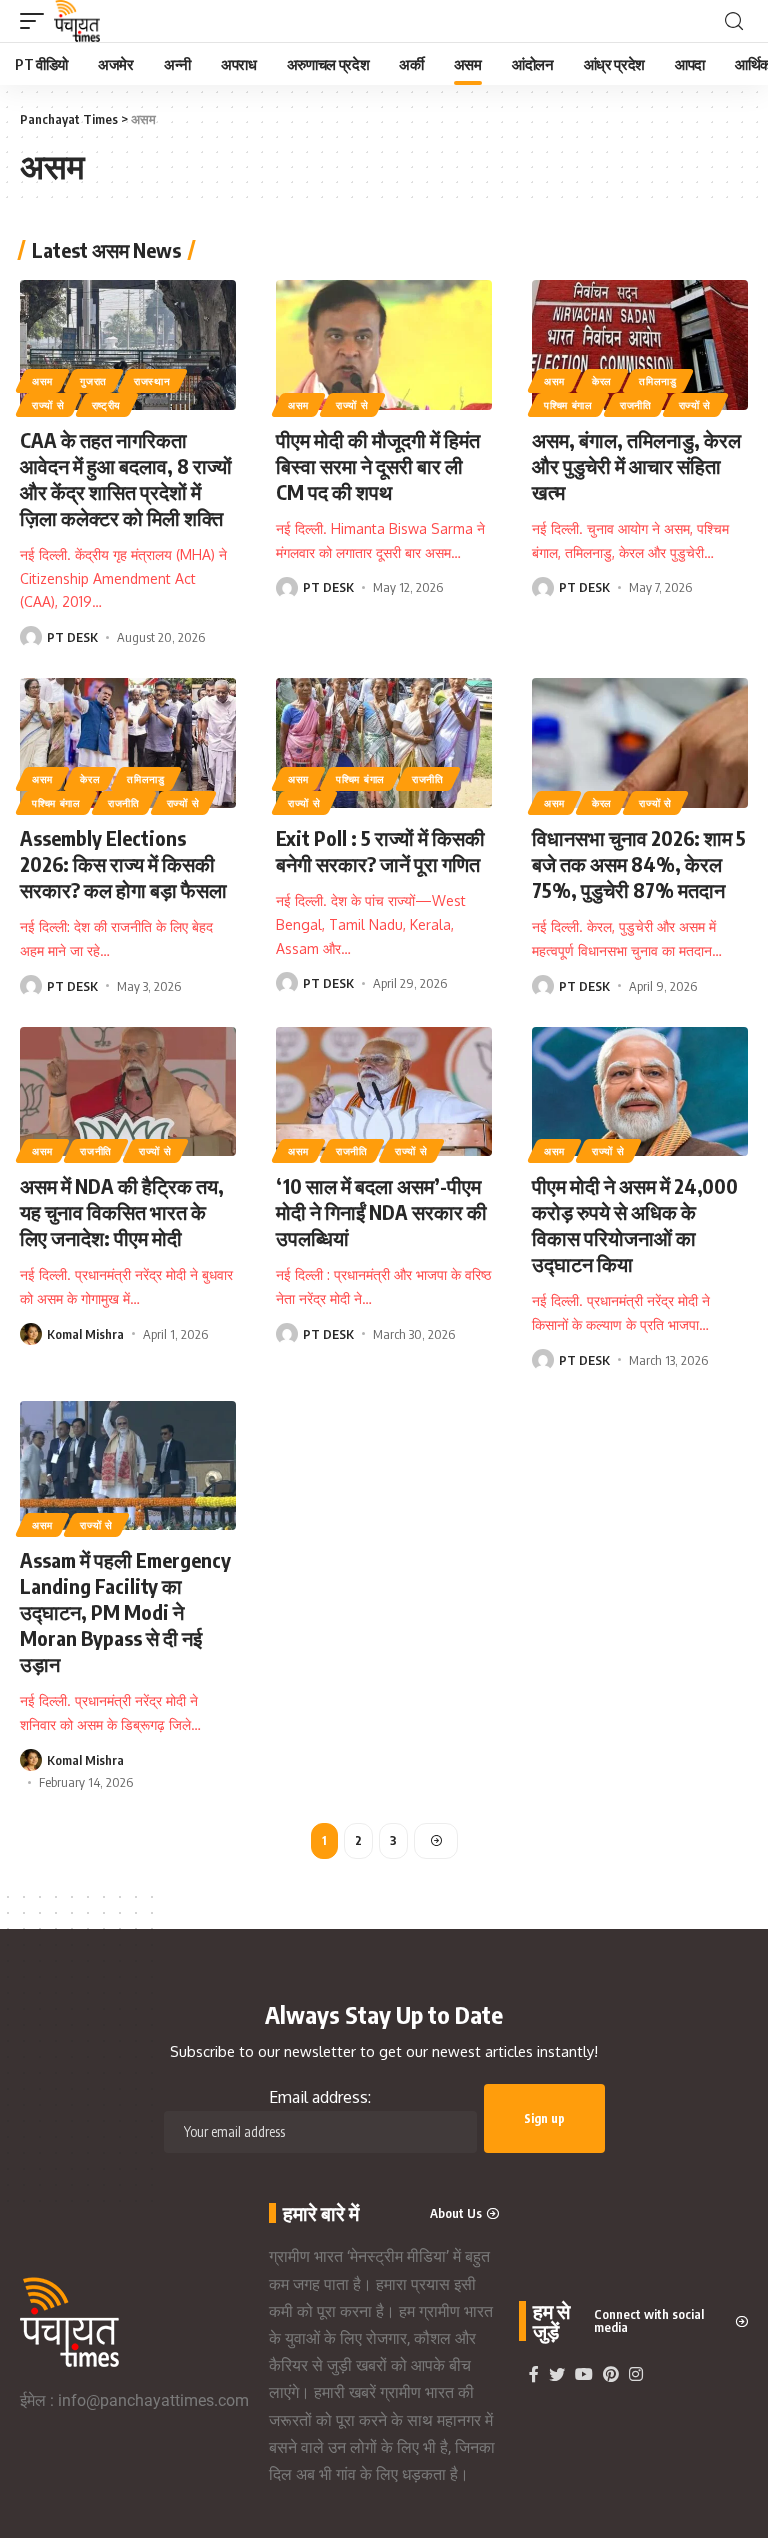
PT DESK (72, 637)
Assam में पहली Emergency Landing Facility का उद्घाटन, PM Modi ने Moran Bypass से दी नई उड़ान (125, 1611)
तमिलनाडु (658, 381)
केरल (602, 381)
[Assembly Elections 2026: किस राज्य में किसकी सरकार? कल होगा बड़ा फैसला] (128, 743)
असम (42, 381)
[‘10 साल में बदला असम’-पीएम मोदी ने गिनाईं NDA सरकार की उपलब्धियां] (384, 1092)
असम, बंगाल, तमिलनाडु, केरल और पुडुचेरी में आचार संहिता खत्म (636, 465)
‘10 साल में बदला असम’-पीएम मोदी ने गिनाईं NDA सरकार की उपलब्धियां (381, 1211)
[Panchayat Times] (77, 21)
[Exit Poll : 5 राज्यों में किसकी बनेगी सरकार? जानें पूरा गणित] (384, 743)
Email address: (320, 2097)
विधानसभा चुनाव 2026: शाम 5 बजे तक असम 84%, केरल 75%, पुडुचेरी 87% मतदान (639, 863)
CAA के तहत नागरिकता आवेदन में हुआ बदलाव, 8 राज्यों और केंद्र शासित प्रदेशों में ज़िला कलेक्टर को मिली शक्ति (126, 478)
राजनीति (636, 405)
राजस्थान (152, 381)
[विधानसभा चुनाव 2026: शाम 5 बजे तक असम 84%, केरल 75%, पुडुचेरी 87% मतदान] (640, 743)
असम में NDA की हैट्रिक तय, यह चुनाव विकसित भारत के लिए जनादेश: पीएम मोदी (122, 1211)
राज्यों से (48, 405)
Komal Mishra (85, 1334)
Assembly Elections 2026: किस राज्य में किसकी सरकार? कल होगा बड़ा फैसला (123, 863)
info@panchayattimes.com (153, 2400)
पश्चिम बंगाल (568, 405)
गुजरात (93, 381)
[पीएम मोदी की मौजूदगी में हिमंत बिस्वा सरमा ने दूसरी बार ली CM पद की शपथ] (384, 345)
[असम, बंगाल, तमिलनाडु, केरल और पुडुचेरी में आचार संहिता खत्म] (640, 345)
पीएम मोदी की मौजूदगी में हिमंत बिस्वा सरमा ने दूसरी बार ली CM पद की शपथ (378, 465)
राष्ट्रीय (107, 405)
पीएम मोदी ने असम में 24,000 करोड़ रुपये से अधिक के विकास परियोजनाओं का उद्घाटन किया (635, 1224)
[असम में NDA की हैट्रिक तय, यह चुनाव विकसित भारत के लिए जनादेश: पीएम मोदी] (128, 1092)
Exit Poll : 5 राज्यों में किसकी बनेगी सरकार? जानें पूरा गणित (380, 850)
